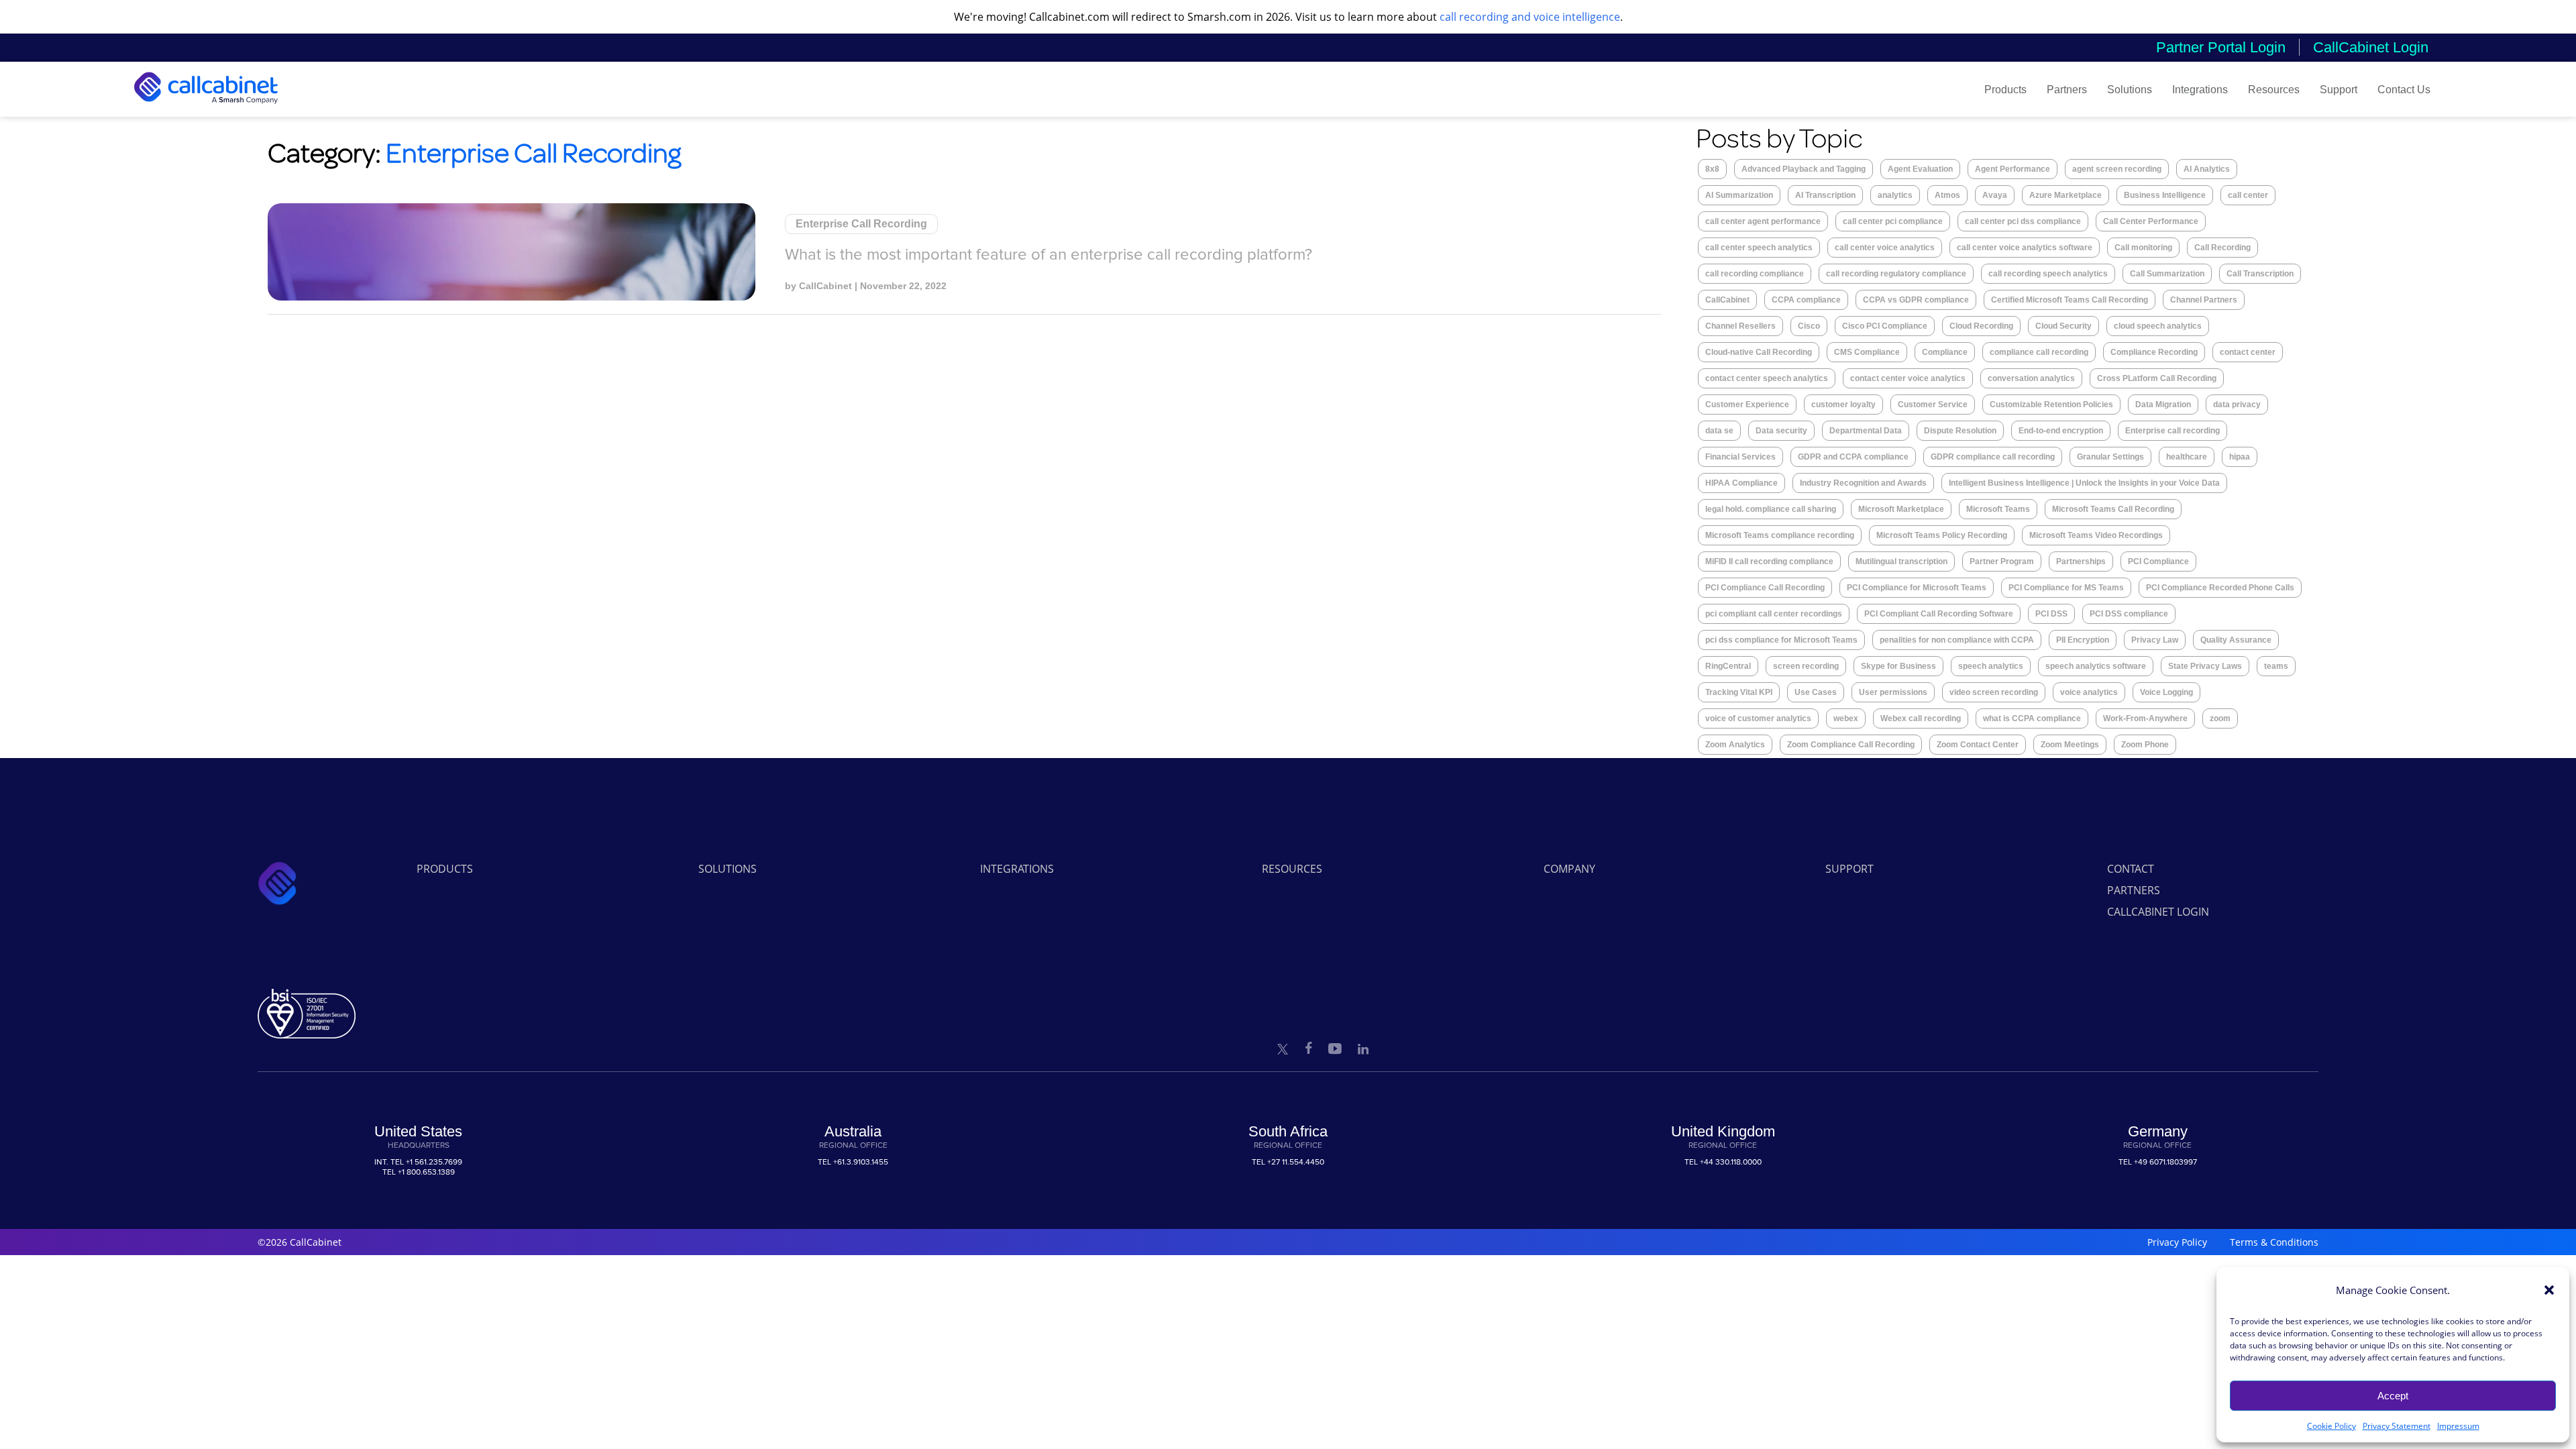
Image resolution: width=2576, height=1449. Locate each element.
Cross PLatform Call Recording (2157, 378)
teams (2276, 666)
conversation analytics (2031, 378)
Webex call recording (1921, 718)
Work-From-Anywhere (2145, 718)
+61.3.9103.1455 (861, 1162)
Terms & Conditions (2274, 1242)
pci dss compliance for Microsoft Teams (1781, 640)
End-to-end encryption (2061, 431)
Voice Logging (2166, 692)
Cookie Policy (2331, 1426)
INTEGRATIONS (1017, 869)
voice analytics (2089, 692)
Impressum (2458, 1426)
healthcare (2187, 457)
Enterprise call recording (2172, 431)
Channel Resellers (1740, 326)
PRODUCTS (445, 869)
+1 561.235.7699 (434, 1162)
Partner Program (2002, 561)
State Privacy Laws (2205, 666)
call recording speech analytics (2048, 274)
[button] (2549, 1290)
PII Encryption (2083, 640)
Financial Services (1740, 457)
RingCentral (1728, 666)
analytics (1895, 195)
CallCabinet (825, 286)
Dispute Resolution (1960, 431)
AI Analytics (2207, 169)
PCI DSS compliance (2129, 614)
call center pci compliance (1893, 221)
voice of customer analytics (1758, 718)
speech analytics (1991, 666)
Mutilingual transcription (1901, 561)
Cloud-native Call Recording (1759, 352)
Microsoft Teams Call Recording (2113, 509)
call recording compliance (1755, 274)
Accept (2393, 1396)
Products (2005, 90)
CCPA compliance (1806, 300)
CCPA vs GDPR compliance (1916, 300)
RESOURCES (1292, 869)
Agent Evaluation (1920, 169)
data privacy (2237, 405)
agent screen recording (2117, 169)
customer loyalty (1843, 405)
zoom (2220, 718)
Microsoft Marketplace (1901, 509)
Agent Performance (2012, 169)
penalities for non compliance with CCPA (1957, 640)
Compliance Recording (2154, 352)
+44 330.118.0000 (1731, 1162)
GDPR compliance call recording (1993, 457)
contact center (2248, 352)
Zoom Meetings (2070, 745)
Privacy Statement (2397, 1426)
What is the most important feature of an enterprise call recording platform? (1049, 255)
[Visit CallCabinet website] (206, 107)
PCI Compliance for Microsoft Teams (1917, 588)
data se (1719, 431)
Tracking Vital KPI (1739, 692)
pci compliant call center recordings (1774, 614)
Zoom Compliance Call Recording (1851, 745)
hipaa (2240, 457)
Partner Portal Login (2221, 47)
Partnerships (2081, 561)
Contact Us (2404, 90)
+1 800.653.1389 (426, 1172)
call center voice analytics (1885, 248)
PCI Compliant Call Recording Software (1939, 614)
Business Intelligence (2165, 195)
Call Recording (2222, 248)
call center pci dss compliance (2023, 221)
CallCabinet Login (2371, 47)
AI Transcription (1825, 195)
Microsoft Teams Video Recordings (2096, 535)
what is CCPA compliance (2032, 718)
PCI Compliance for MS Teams (2066, 588)
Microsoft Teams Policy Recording (1942, 535)
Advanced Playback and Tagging (1804, 169)
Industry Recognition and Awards (1863, 483)
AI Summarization (1739, 195)
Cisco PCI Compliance (1885, 326)
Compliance (1945, 352)
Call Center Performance (2151, 221)
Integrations (2200, 90)
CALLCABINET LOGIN (2158, 912)
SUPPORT (1849, 869)
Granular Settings (2110, 457)
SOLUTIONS (728, 869)
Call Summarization (2167, 274)
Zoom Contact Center (1978, 745)
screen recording (1806, 666)
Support (2339, 90)
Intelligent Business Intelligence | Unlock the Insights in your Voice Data (2084, 483)
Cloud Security (2063, 326)
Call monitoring (2143, 248)
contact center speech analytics (1767, 378)
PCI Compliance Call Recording (1765, 588)
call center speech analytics (1759, 248)
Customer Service (1933, 405)
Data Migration (2163, 405)
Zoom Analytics (1735, 745)
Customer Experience (1747, 405)
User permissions (1893, 692)
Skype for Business (1898, 666)
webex (1846, 718)
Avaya (1995, 195)
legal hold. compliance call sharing (1771, 509)
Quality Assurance (2236, 640)
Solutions (2130, 90)
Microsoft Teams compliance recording (1780, 535)
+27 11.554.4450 (1296, 1162)
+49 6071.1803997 (2165, 1162)
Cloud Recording (1981, 326)
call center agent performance (1763, 221)
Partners (2067, 90)
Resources (2274, 90)
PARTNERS (2134, 890)
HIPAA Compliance (1741, 483)
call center (2248, 195)
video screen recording (1994, 692)
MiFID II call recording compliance (1769, 561)
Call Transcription (2260, 274)
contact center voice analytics (1908, 378)
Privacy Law (2155, 640)
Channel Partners (2204, 300)
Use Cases (1816, 692)
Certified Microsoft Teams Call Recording (2070, 300)
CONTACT (2131, 869)
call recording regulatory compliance (1896, 274)
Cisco (1809, 326)
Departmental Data (1866, 431)
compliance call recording (2039, 352)
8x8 (1712, 169)
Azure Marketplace (2065, 195)
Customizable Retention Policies (2051, 405)
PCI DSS (2051, 614)
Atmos (1947, 195)
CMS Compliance (1867, 352)
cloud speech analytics (2158, 326)
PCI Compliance (2158, 561)
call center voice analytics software (2025, 248)
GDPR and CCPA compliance (1853, 457)
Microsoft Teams (1998, 509)
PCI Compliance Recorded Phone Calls (2220, 588)
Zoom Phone (2145, 745)
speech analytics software (2096, 666)
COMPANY (1569, 869)
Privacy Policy (2177, 1242)
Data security (1781, 431)
